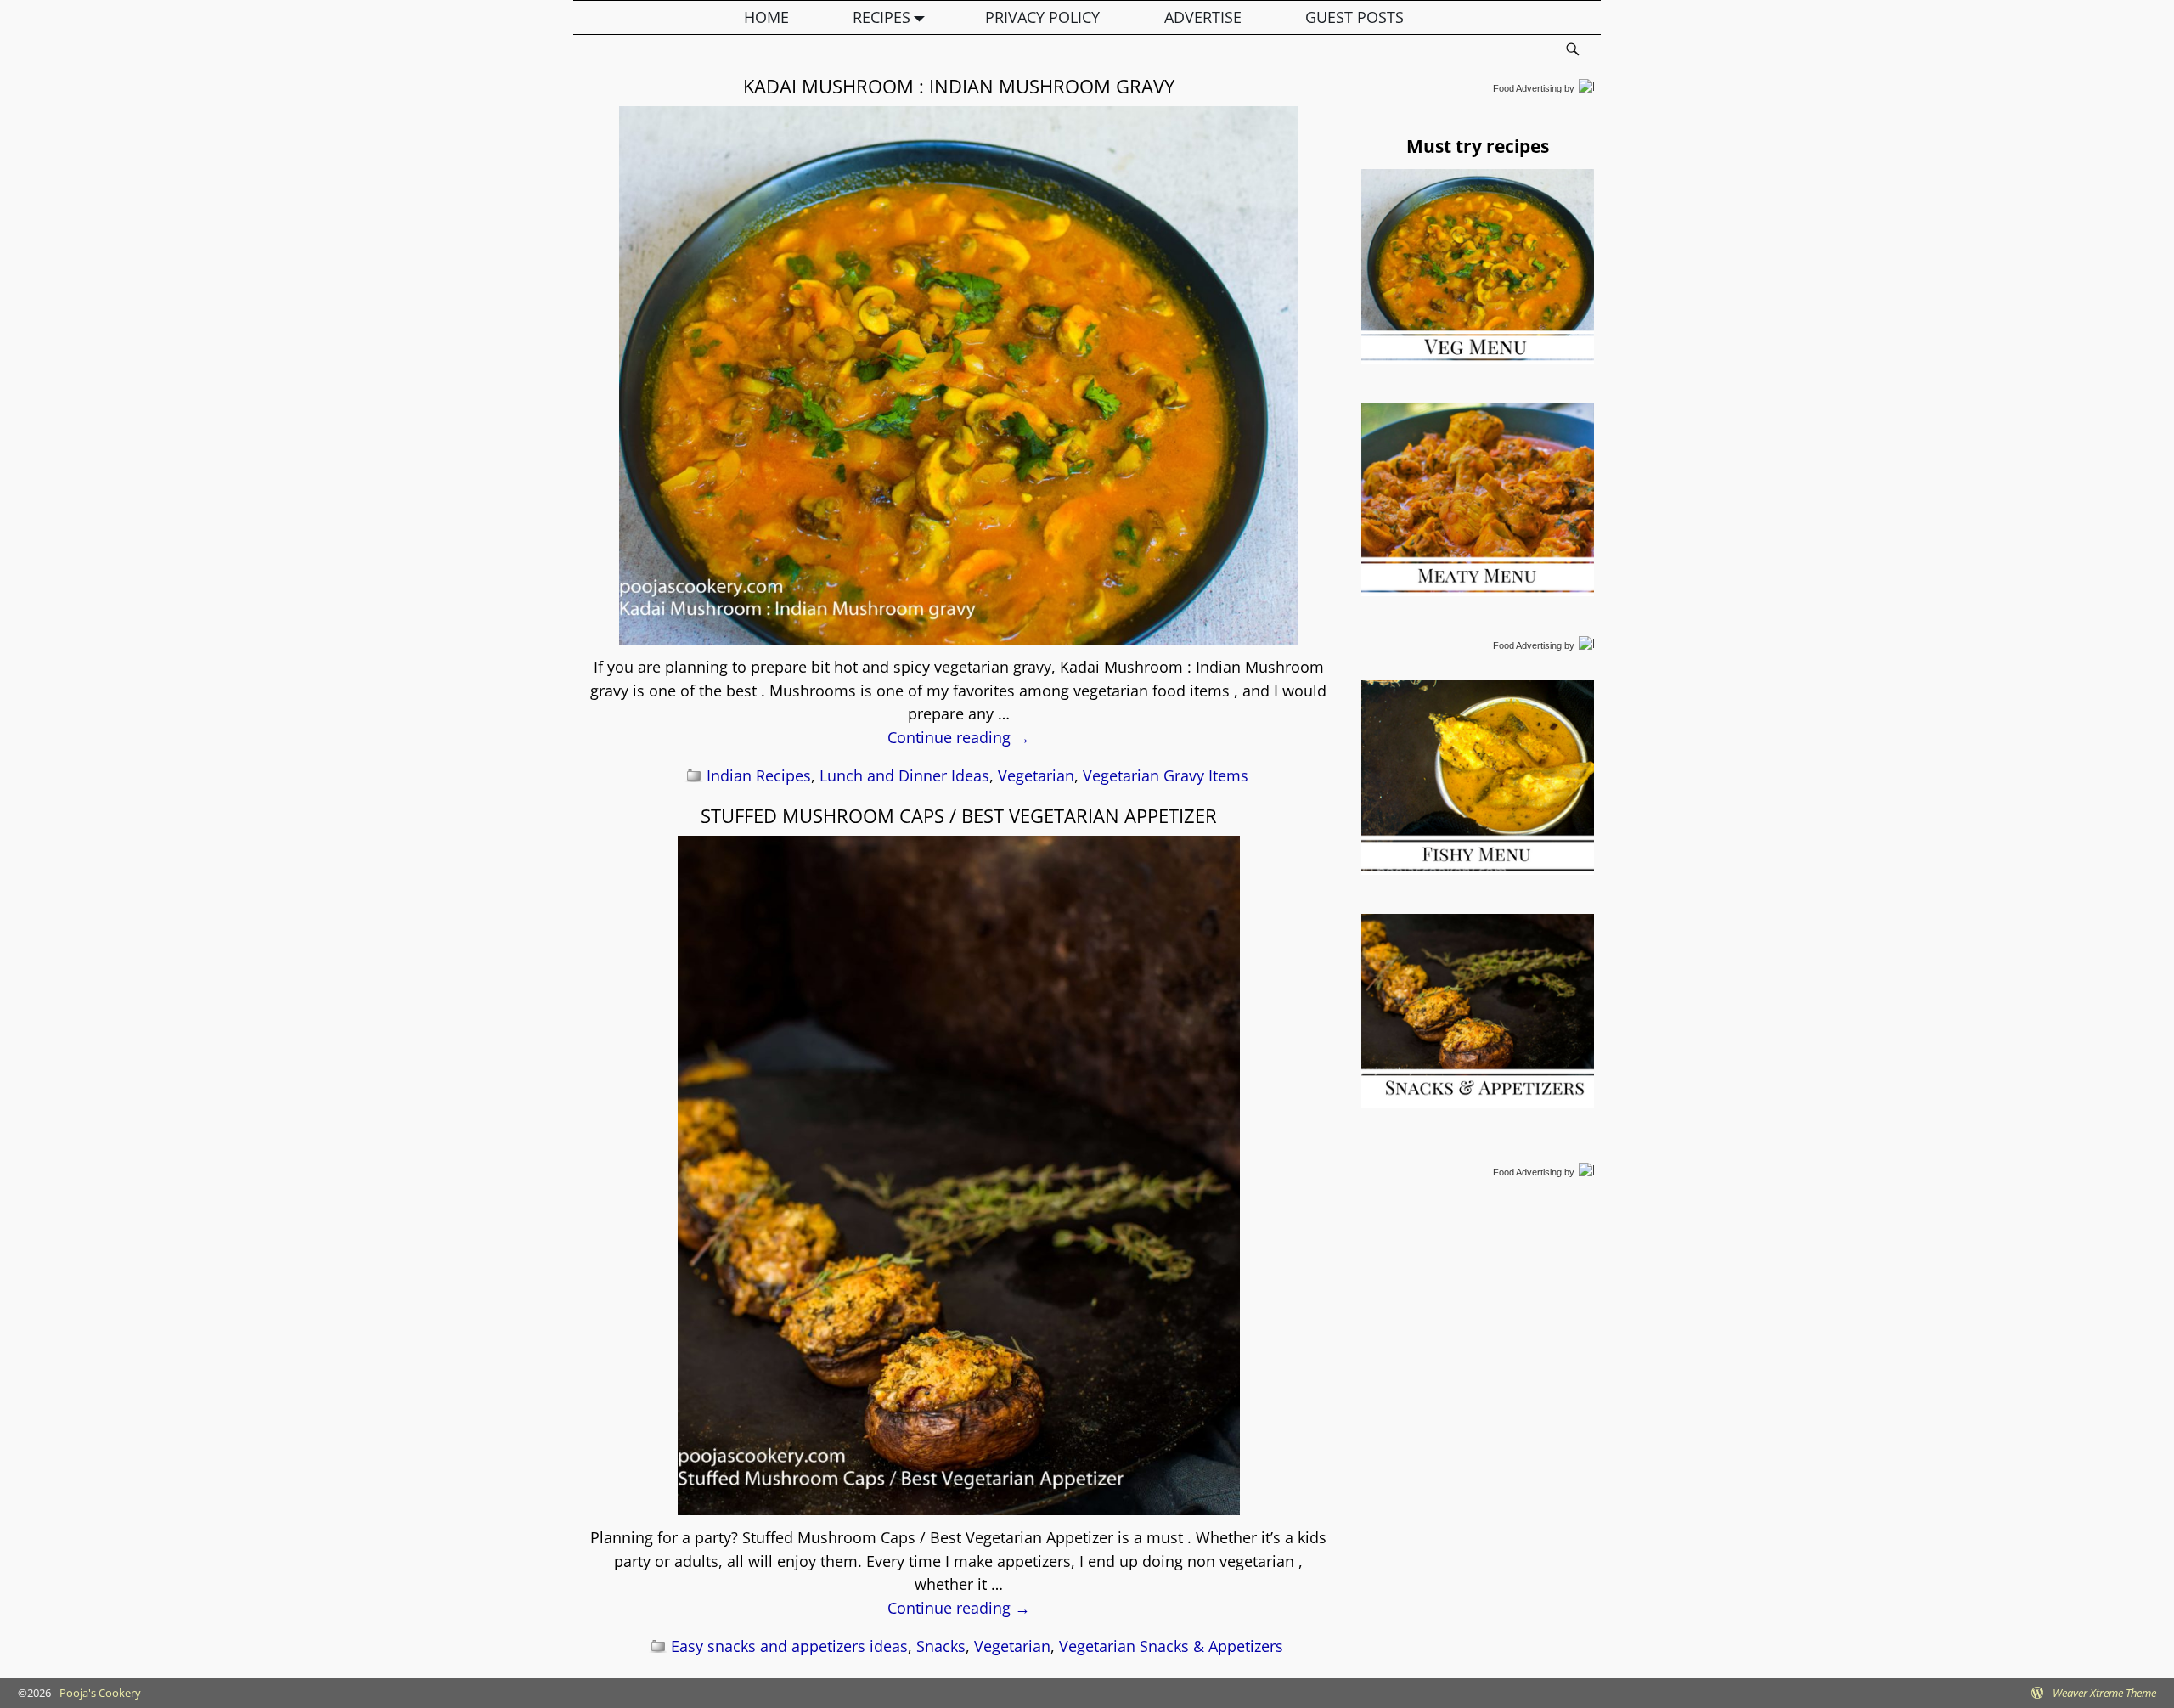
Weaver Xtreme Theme (2104, 1693)
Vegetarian (1036, 775)
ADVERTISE (1203, 17)
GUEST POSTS (1355, 17)
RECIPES (881, 17)
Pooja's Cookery (100, 1693)
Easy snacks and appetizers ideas (789, 1646)
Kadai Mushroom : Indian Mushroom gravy (959, 86)
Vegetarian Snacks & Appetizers (1171, 1646)
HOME (766, 17)
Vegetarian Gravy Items (1166, 775)
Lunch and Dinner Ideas (904, 775)
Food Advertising (1527, 88)
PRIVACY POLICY (1042, 17)
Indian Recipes (759, 775)
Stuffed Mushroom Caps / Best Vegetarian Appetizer (959, 815)
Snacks (941, 1646)
